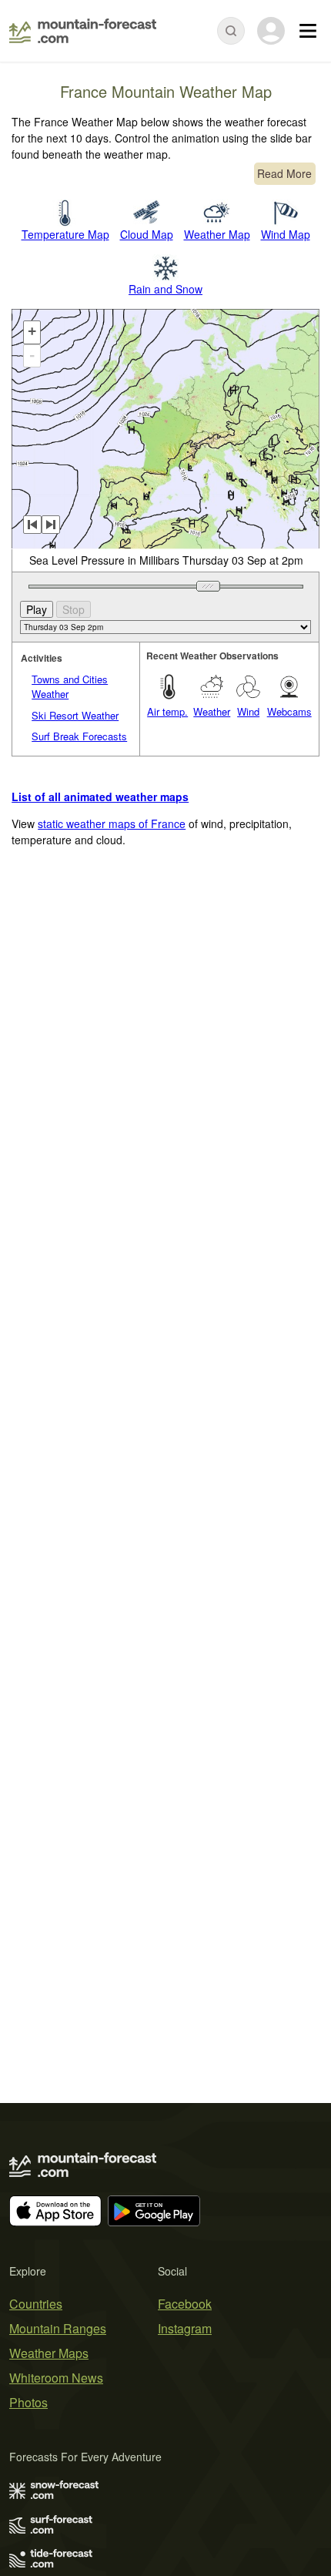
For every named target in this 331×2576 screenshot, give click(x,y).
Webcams (289, 711)
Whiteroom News (56, 2378)
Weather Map (217, 234)
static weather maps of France (112, 823)
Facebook (185, 2304)
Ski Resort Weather (75, 715)
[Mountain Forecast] (83, 31)
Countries (36, 2304)
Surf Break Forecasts (79, 736)
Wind (248, 711)
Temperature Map (65, 234)
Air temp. (167, 711)
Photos (28, 2402)
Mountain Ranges (58, 2328)
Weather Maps (49, 2353)
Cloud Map (147, 234)
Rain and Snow (165, 289)
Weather (212, 711)
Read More (284, 173)
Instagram (185, 2328)
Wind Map (286, 234)
